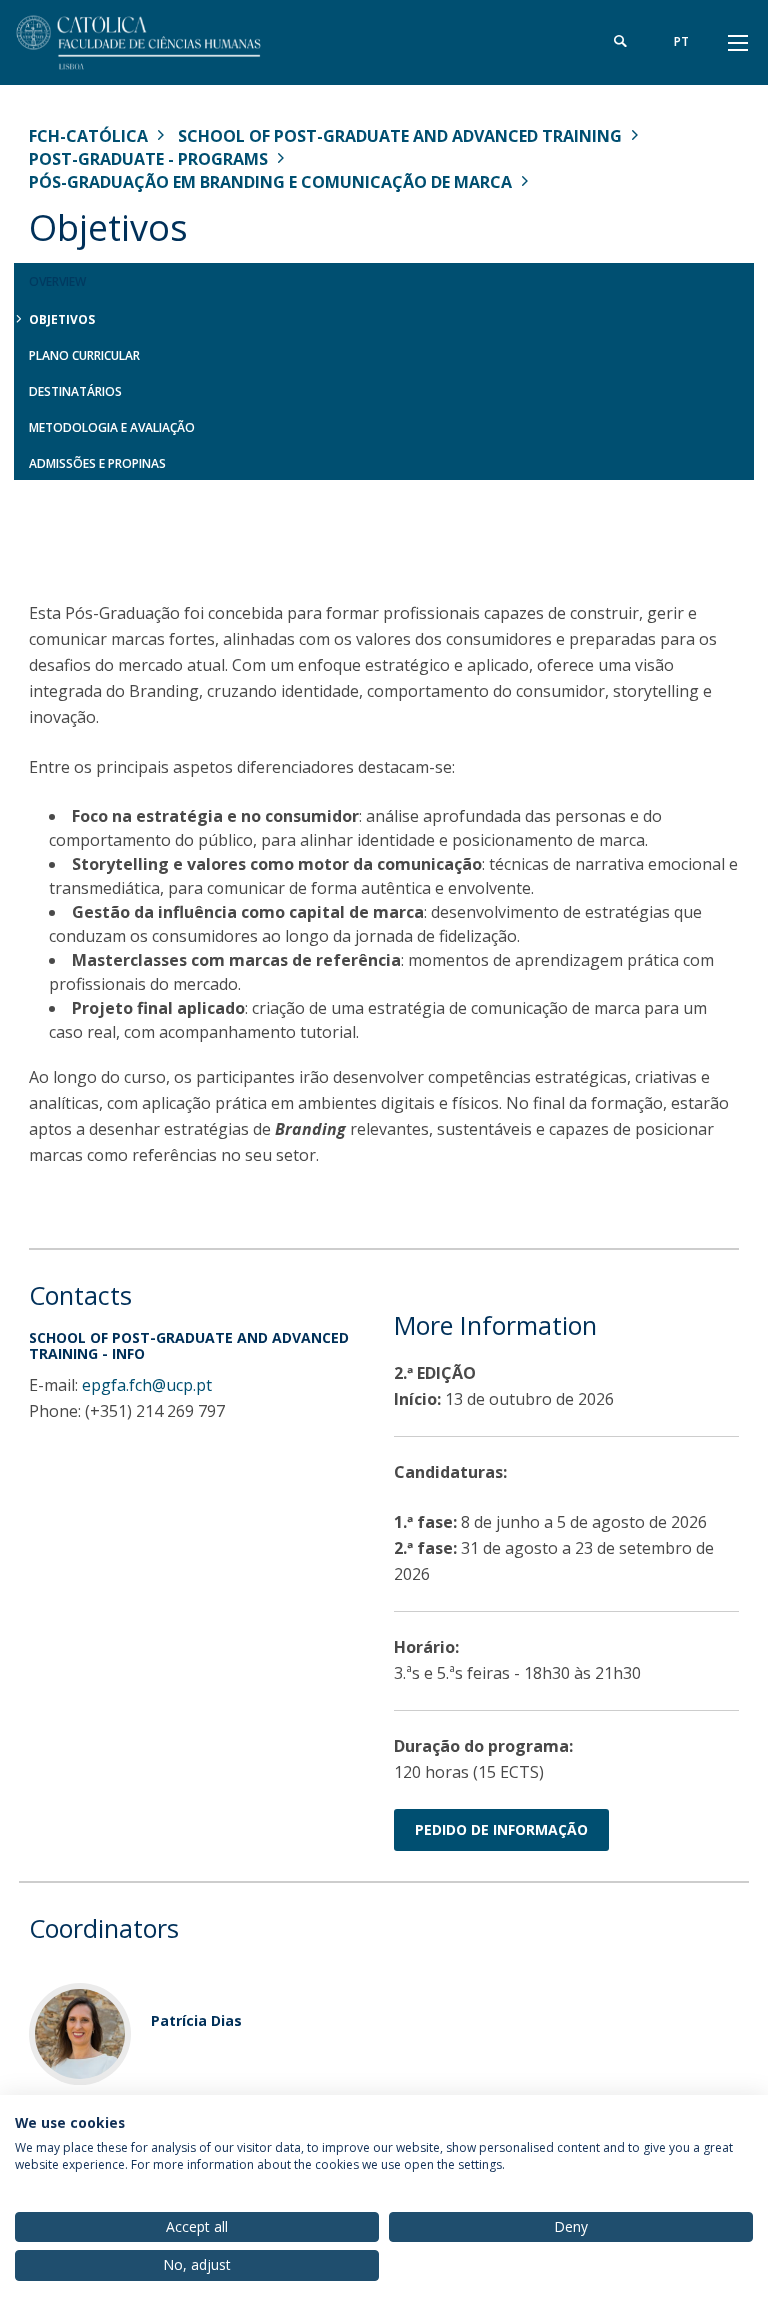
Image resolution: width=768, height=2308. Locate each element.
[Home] (154, 42)
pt (681, 41)
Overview (57, 281)
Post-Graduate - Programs (148, 159)
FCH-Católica (88, 136)
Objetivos (62, 319)
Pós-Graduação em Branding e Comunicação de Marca (270, 182)
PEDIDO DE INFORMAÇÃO (501, 1829)
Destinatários (75, 391)
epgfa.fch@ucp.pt (147, 1385)
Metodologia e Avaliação (112, 427)
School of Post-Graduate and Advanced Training (400, 136)
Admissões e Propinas (97, 463)
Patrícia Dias (196, 2020)
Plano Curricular (84, 355)
